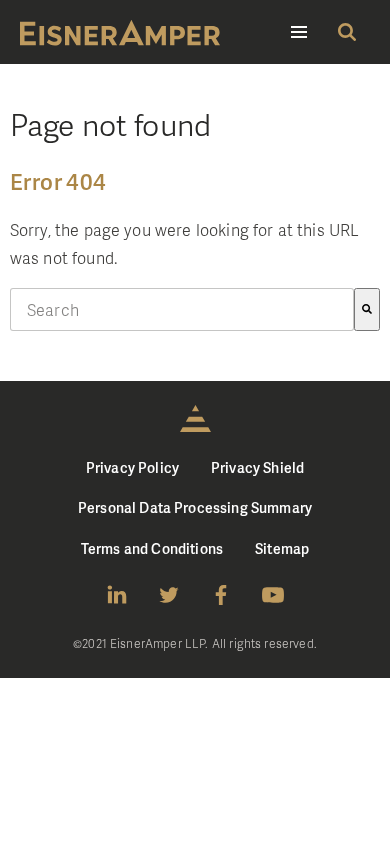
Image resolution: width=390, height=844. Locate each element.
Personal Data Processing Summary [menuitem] (195, 507)
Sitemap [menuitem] (282, 548)
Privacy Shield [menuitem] (257, 467)
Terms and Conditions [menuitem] (152, 548)
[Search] (367, 309)
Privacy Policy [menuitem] (132, 467)
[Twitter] (169, 595)
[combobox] (182, 309)
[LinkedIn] (117, 595)
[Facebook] (221, 595)
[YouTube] (273, 595)
